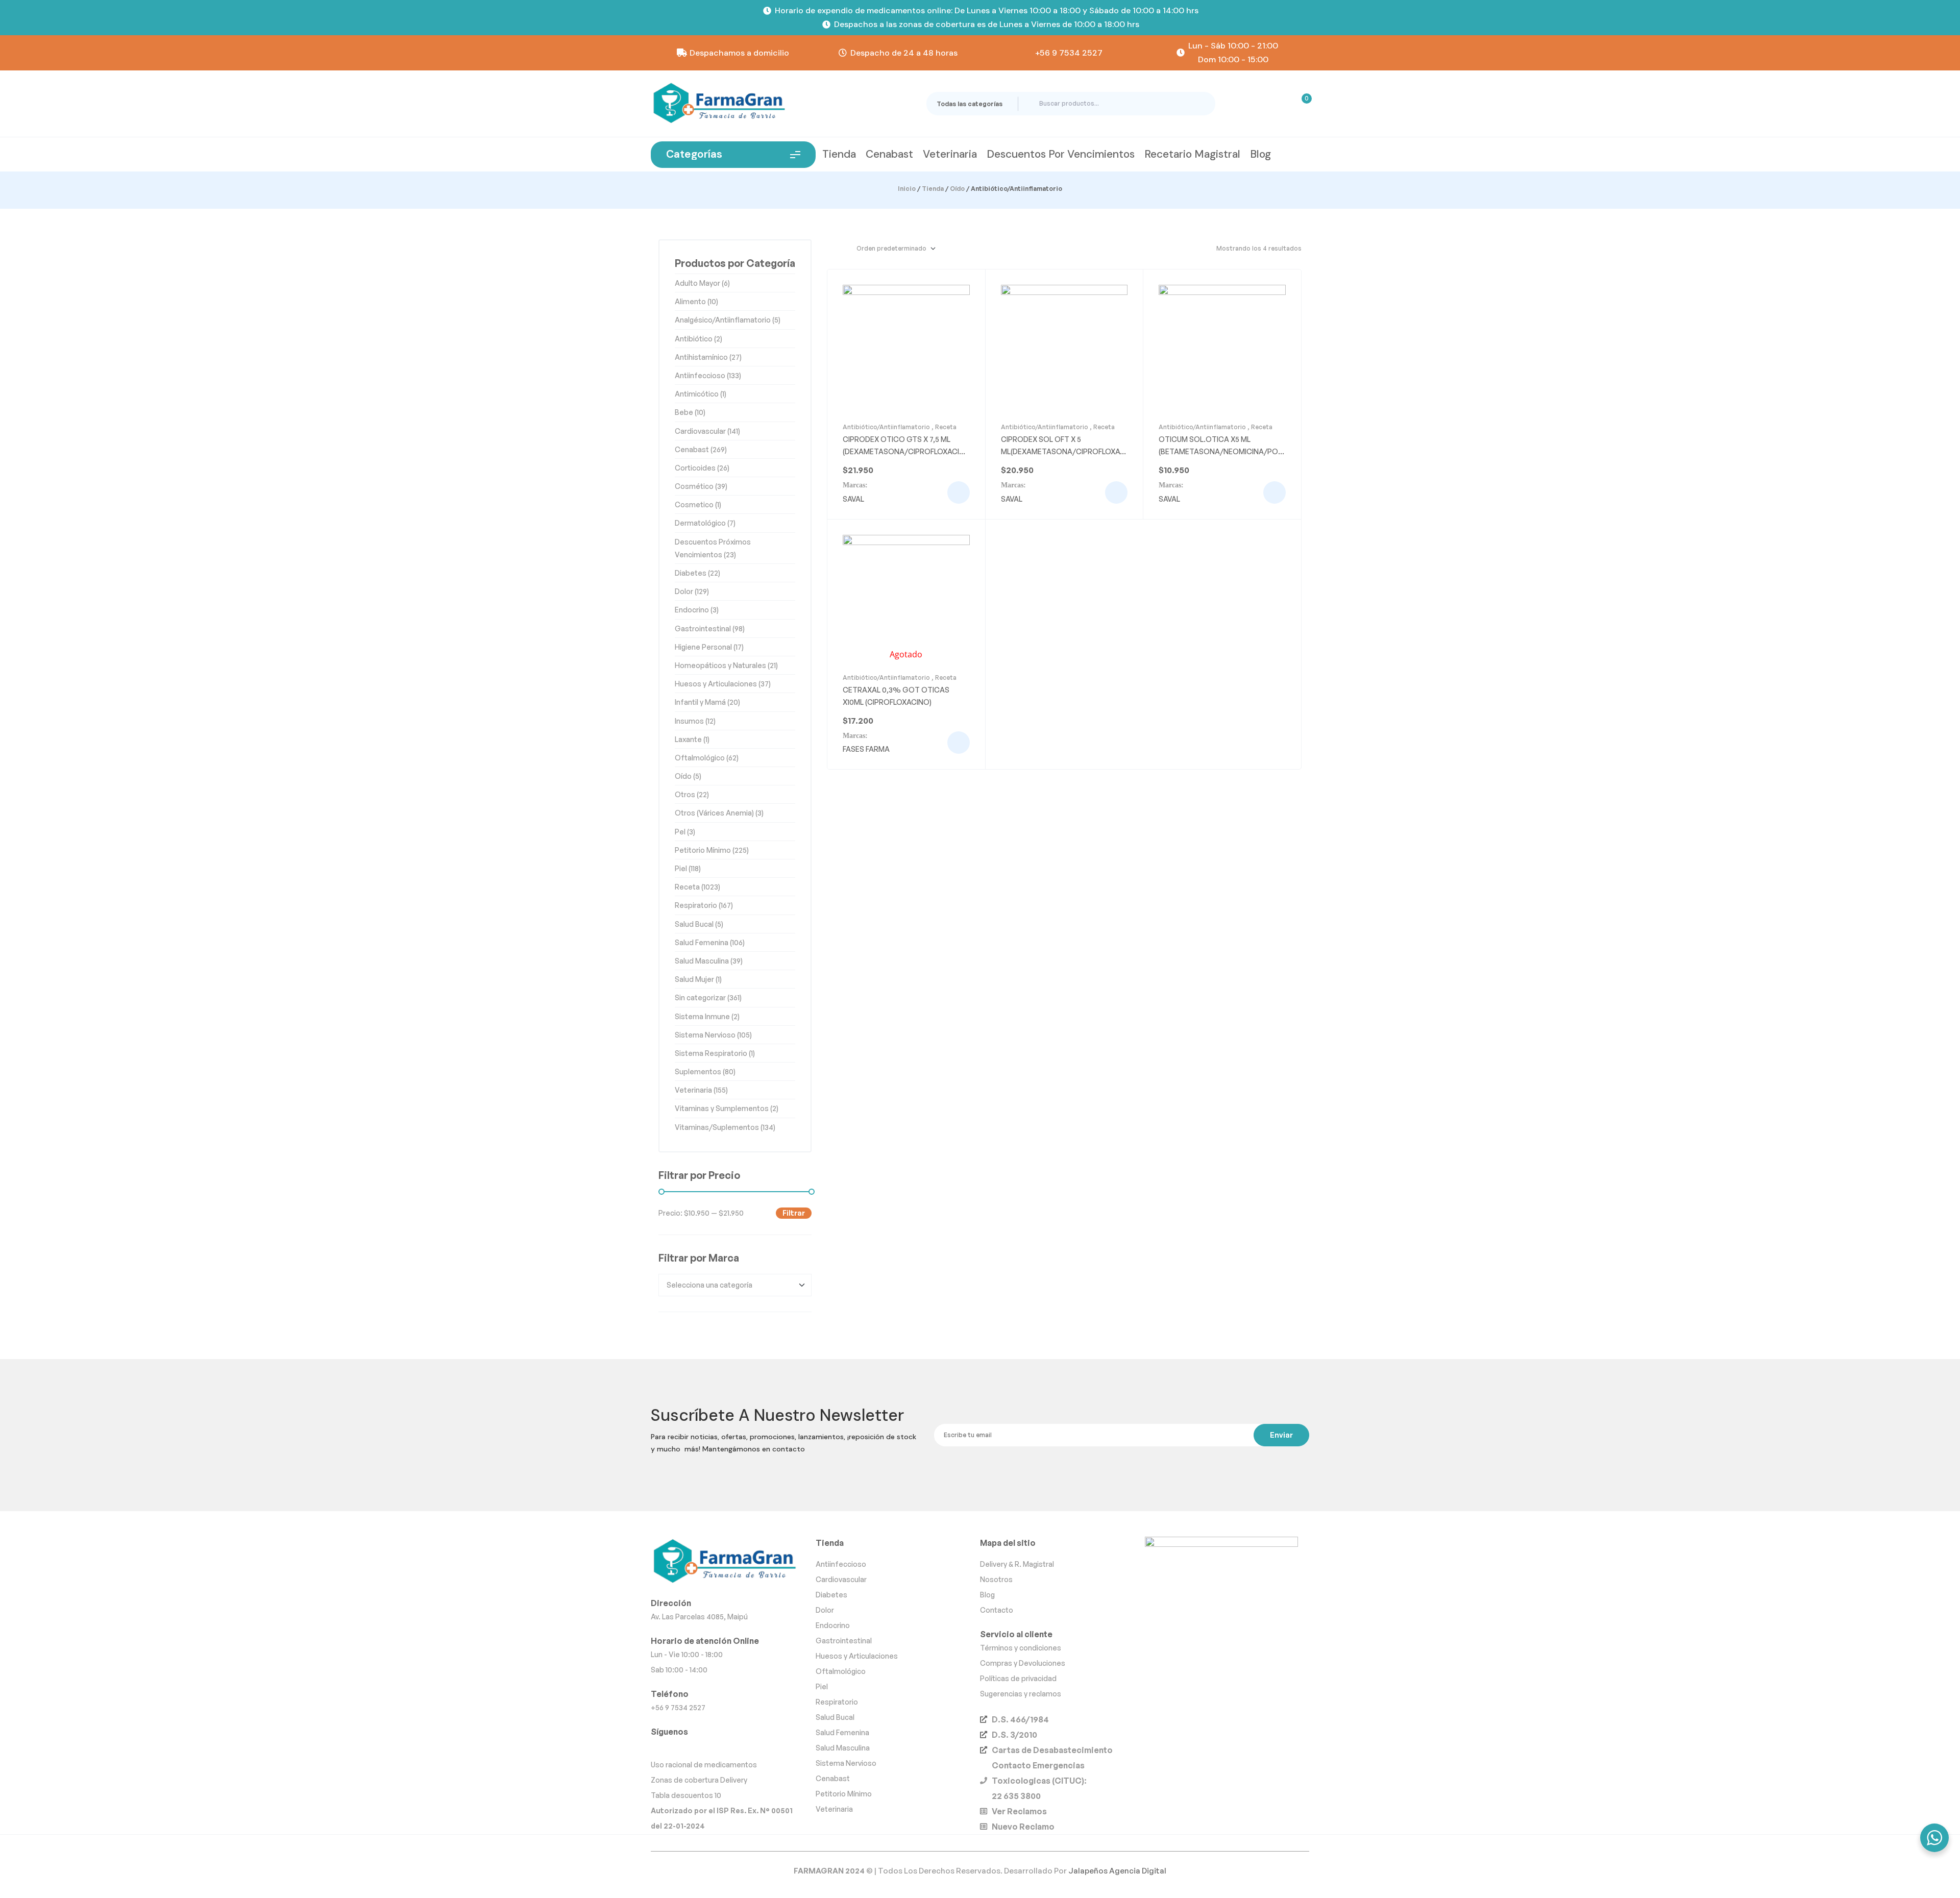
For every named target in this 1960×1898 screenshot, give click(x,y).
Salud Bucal (694, 924)
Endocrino (692, 610)
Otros (685, 794)
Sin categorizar (700, 997)
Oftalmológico (700, 758)
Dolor (684, 591)
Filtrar (794, 1213)
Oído (957, 189)
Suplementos (698, 1071)
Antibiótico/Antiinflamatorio (886, 427)
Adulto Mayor (697, 283)
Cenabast (692, 449)
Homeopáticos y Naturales (720, 665)
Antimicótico (697, 394)
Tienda (933, 189)
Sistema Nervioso (705, 1035)
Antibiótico (694, 339)
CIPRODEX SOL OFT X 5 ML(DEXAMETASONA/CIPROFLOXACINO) (1064, 451)
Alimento (690, 301)
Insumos (689, 721)
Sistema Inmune (702, 1016)
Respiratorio (696, 905)
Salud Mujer (694, 979)
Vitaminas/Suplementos (717, 1127)
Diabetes (691, 573)
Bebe (684, 412)
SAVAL (853, 499)
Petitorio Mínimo (703, 850)
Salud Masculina (702, 961)
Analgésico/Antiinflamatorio (723, 320)
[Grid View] (830, 249)
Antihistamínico (701, 357)
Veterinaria (693, 1090)
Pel (680, 832)
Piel (681, 868)
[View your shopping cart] (1300, 104)
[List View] (843, 249)
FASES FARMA (866, 749)
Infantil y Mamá (700, 702)
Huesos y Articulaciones (716, 684)
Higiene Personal (703, 647)
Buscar (1199, 104)
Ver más (959, 492)
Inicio (907, 189)
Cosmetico (694, 504)
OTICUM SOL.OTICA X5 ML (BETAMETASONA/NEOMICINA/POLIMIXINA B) (1221, 451)
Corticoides (695, 468)
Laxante (688, 739)
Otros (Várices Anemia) (714, 813)
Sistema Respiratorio (711, 1053)
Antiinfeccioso (700, 375)
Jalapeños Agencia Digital (1117, 1871)
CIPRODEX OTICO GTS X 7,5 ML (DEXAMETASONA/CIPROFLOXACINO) (903, 451)
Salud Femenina (702, 942)
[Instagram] (660, 1747)
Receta (946, 427)
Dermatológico (700, 523)
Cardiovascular (700, 431)
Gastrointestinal (703, 628)
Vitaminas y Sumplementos (722, 1108)
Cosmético (694, 486)
